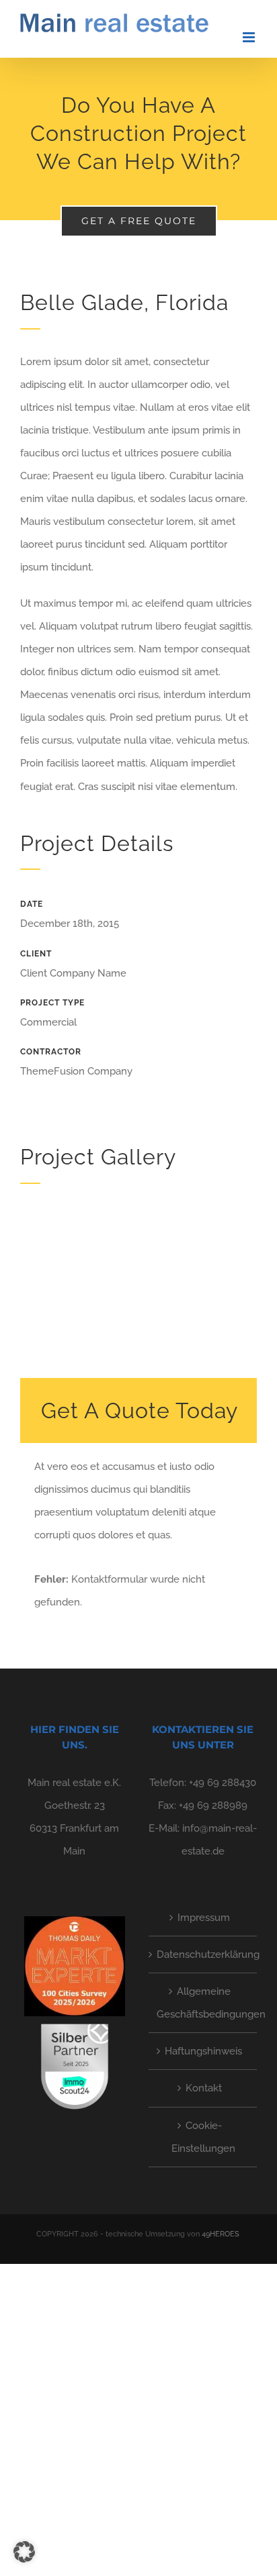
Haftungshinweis (203, 2051)
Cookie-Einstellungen (203, 2137)
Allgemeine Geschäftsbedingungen (203, 2003)
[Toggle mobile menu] (250, 37)
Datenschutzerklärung (203, 1954)
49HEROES (221, 2234)
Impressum (204, 1918)
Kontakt (204, 2088)
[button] (24, 2552)
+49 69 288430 (223, 1783)
